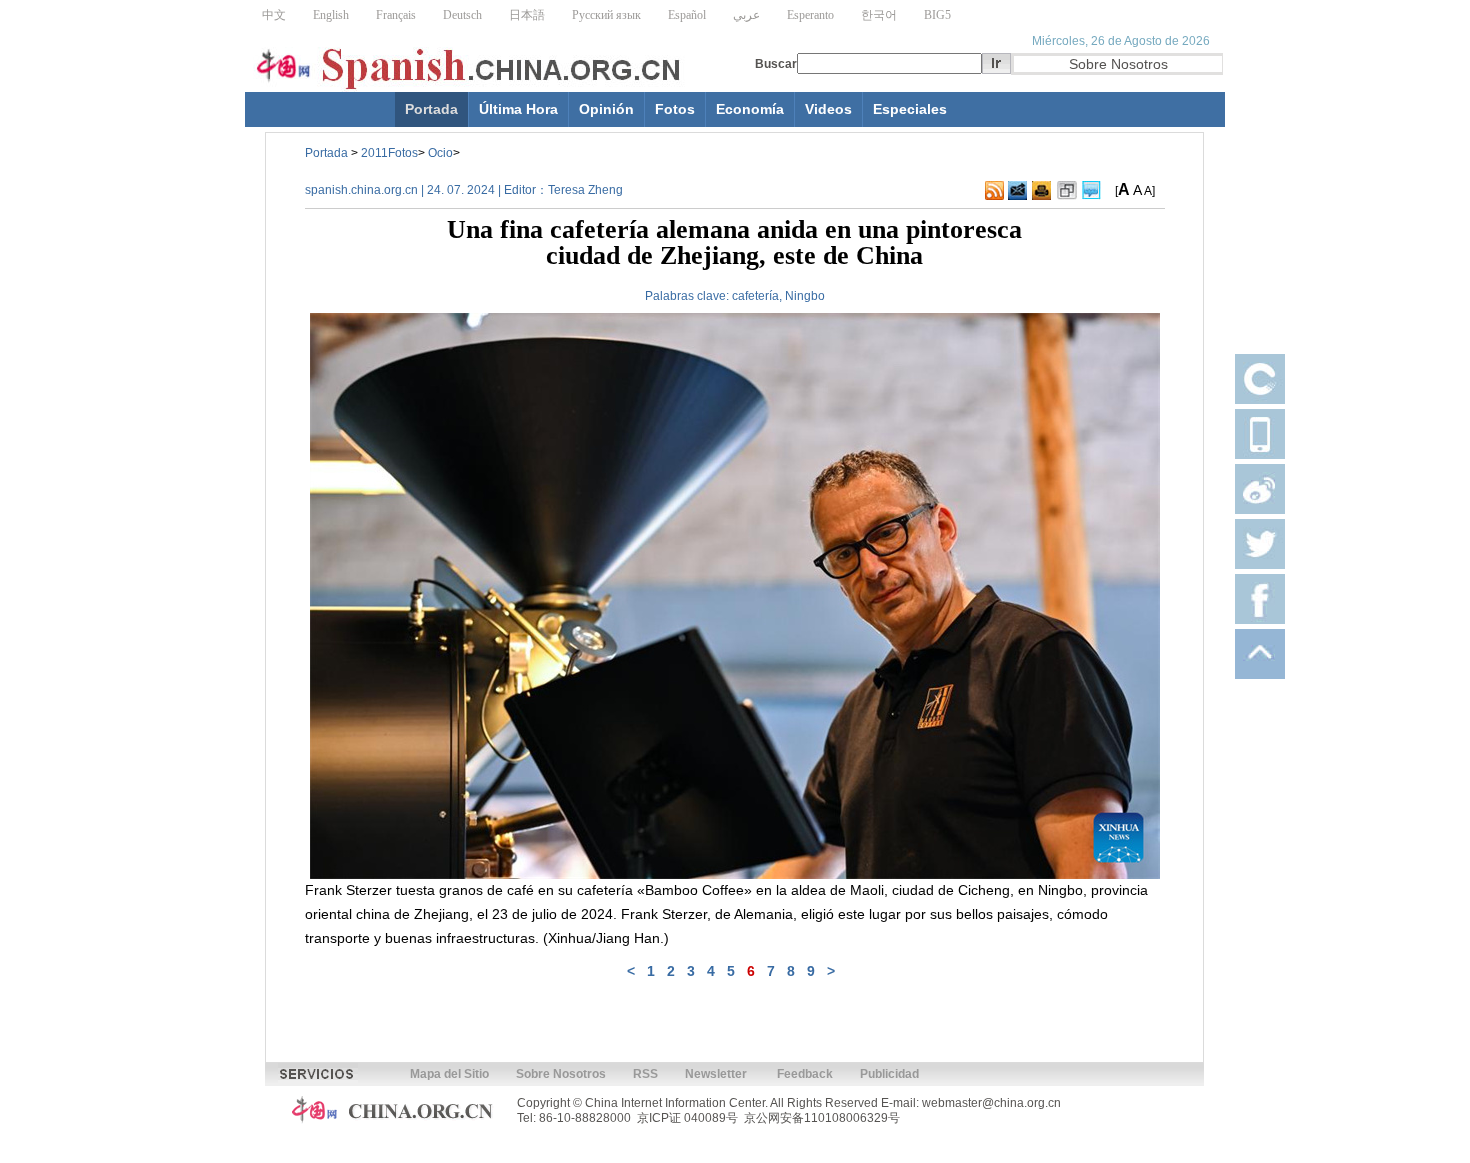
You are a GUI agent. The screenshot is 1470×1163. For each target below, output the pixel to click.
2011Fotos (389, 153)
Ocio (440, 153)
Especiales (910, 109)
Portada (431, 109)
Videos (828, 109)
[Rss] (994, 191)
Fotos (675, 109)
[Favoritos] (1067, 191)
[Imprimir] (1041, 191)
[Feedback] (1017, 191)
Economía (750, 109)
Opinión (606, 109)
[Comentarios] (1091, 191)
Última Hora (518, 109)
